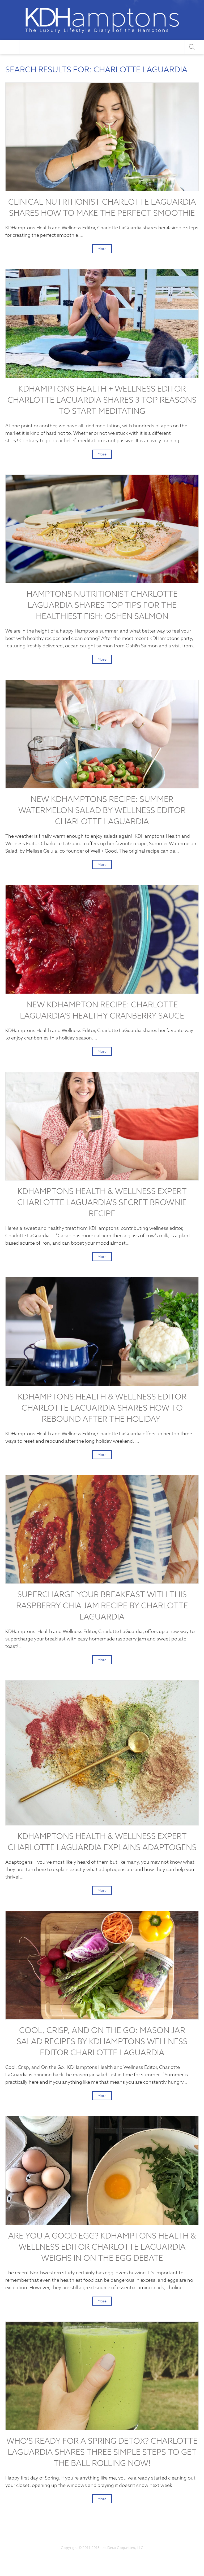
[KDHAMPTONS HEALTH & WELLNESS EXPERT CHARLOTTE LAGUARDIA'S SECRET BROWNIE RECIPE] (102, 1126)
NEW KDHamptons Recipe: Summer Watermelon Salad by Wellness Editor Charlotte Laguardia (102, 810)
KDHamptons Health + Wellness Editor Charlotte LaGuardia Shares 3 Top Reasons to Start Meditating (102, 400)
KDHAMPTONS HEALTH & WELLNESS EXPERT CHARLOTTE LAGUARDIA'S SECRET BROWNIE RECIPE (102, 1202)
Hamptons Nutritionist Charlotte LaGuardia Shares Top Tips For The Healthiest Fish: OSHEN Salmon (102, 605)
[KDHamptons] (102, 20)
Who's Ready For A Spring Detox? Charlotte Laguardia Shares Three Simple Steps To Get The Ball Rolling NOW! (102, 2452)
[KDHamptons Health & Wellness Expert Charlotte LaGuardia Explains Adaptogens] (102, 1753)
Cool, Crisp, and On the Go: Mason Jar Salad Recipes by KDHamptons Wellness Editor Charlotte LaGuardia (102, 2041)
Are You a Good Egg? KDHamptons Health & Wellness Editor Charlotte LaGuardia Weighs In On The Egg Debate (102, 2247)
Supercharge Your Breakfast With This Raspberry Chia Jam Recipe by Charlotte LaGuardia (102, 1606)
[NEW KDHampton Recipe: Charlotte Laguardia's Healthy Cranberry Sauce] (102, 939)
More (102, 249)
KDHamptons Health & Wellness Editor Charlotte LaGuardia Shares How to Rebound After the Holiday (102, 1408)
